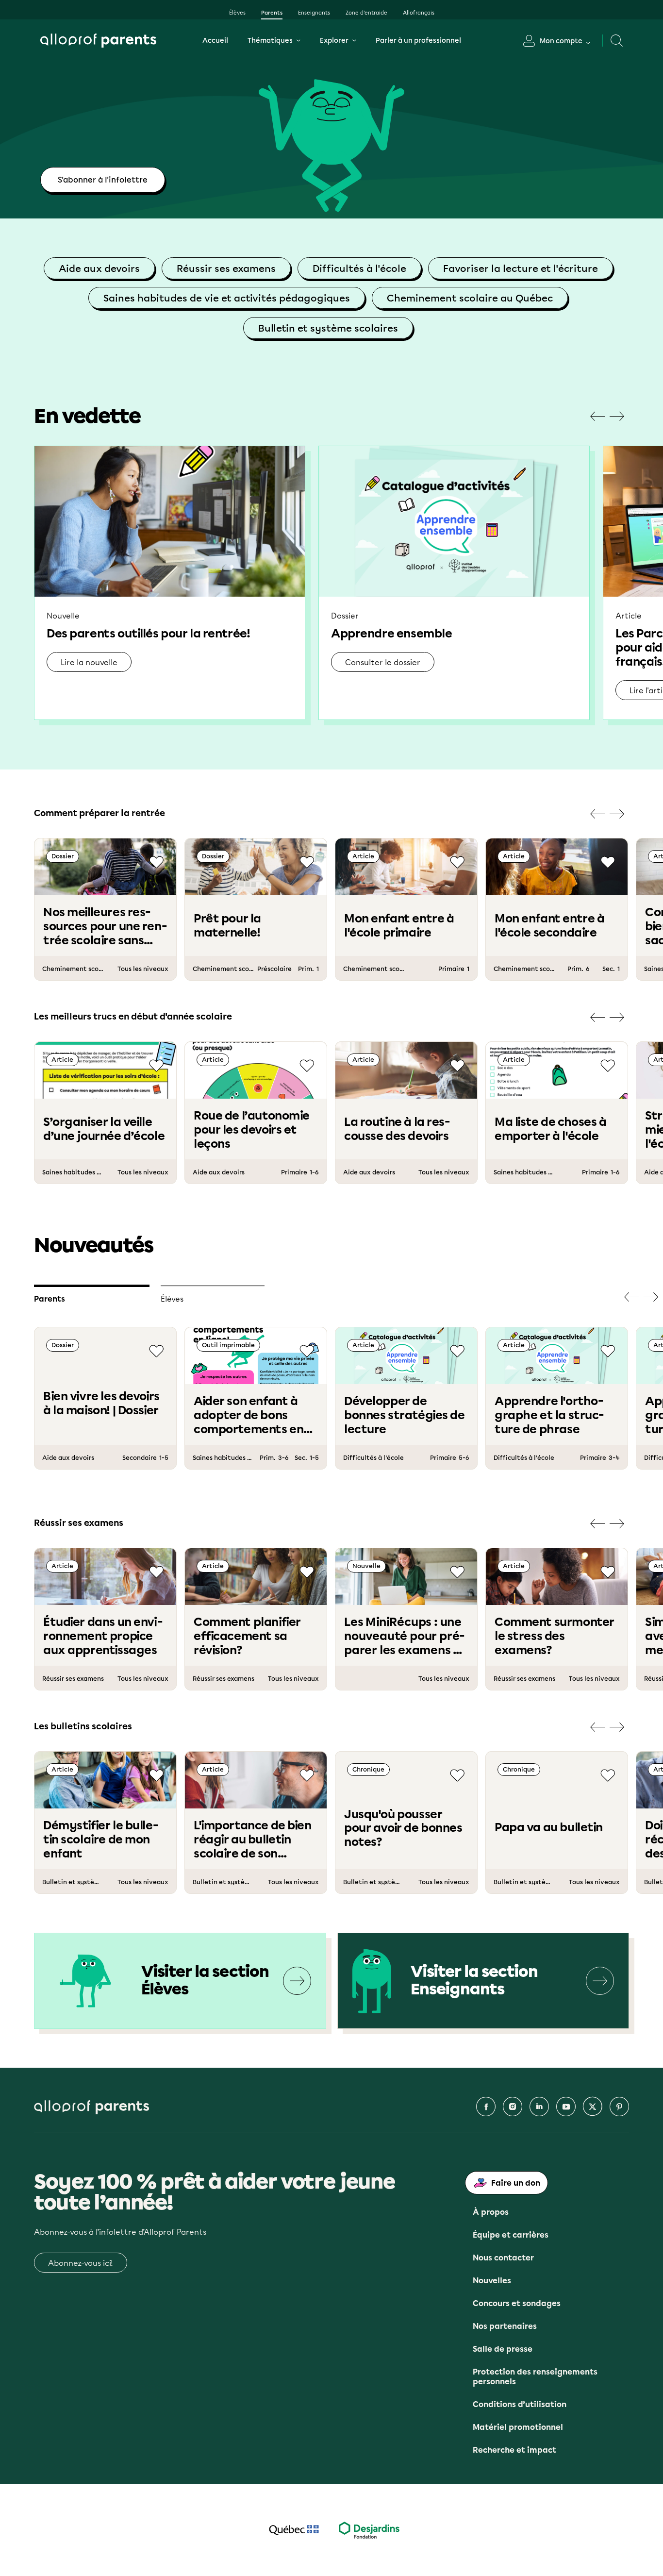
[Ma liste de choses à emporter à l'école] (557, 1113)
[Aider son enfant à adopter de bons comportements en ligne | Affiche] (256, 1398)
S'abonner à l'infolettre (103, 180)
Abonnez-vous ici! (81, 2263)
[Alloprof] (98, 41)
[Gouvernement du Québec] (294, 2530)
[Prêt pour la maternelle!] (256, 909)
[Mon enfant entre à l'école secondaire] (557, 909)
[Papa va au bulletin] (557, 1823)
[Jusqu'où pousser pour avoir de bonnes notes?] (406, 1823)
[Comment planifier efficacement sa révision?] (256, 1619)
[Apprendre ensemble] (454, 583)
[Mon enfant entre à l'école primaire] (406, 909)
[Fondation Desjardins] (369, 2530)
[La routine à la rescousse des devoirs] (406, 1113)
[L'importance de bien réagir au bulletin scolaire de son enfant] (256, 1823)
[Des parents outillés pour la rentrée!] (170, 583)
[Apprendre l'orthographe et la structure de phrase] (557, 1398)
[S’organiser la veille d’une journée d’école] (105, 1113)
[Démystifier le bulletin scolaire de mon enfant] (105, 1823)
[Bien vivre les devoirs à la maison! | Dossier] (105, 1398)
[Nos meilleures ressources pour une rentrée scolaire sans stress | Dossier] (105, 909)
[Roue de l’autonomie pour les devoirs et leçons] (256, 1113)
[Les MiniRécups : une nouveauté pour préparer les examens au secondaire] (406, 1619)
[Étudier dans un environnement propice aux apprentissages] (105, 1619)
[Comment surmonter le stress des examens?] (557, 1619)
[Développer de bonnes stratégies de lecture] (406, 1398)
